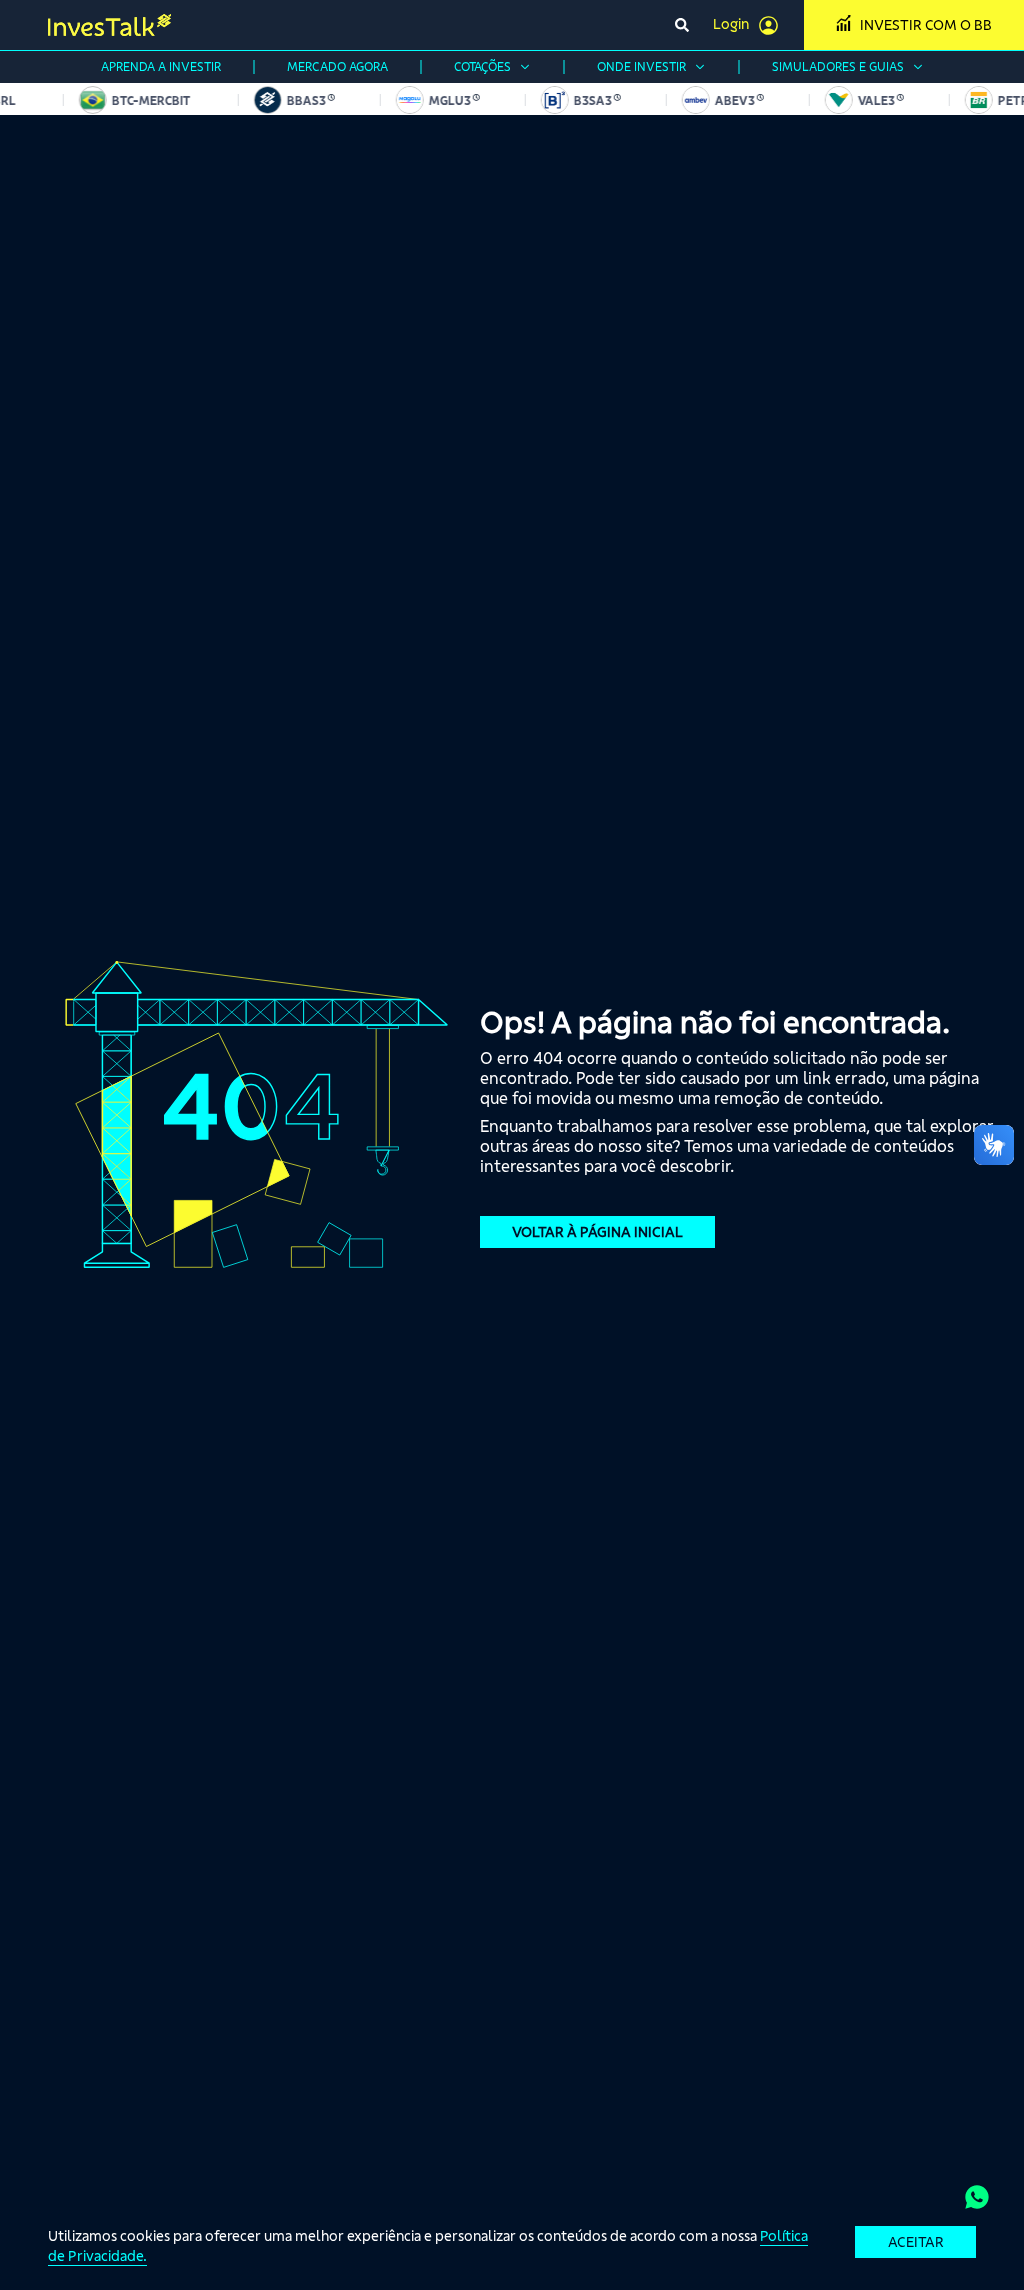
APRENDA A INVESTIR (161, 66)
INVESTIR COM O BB (926, 25)
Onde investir (641, 66)
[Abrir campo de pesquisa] (682, 25)
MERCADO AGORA (337, 66)
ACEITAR (916, 2242)
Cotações (482, 66)
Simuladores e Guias (838, 66)
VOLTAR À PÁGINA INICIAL (597, 1232)
